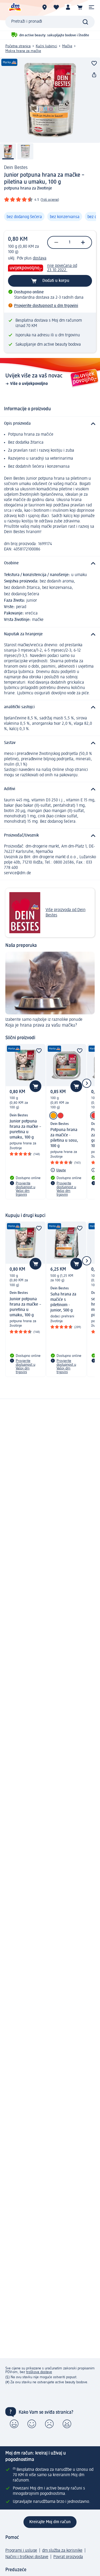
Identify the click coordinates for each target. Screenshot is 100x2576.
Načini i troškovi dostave (27, 2557)
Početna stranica (18, 46)
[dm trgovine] (45, 7)
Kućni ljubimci (46, 46)
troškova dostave (39, 2372)
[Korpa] (80, 7)
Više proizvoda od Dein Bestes (66, 913)
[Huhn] (53, 1116)
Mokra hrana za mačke (23, 51)
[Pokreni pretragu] (85, 22)
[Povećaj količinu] (83, 242)
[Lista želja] (56, 7)
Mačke (67, 46)
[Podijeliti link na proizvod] (94, 75)
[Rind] (61, 1116)
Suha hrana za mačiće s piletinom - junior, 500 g (63, 1302)
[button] (91, 7)
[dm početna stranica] (15, 7)
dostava (40, 258)
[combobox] (50, 22)
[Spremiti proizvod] (94, 63)
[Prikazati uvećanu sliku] (50, 100)
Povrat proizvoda (68, 2557)
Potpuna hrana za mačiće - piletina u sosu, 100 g (64, 1138)
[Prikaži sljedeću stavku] (87, 1083)
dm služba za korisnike (62, 2551)
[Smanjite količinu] (56, 242)
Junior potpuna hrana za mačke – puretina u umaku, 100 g (25, 1129)
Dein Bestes (16, 168)
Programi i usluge (21, 2551)
